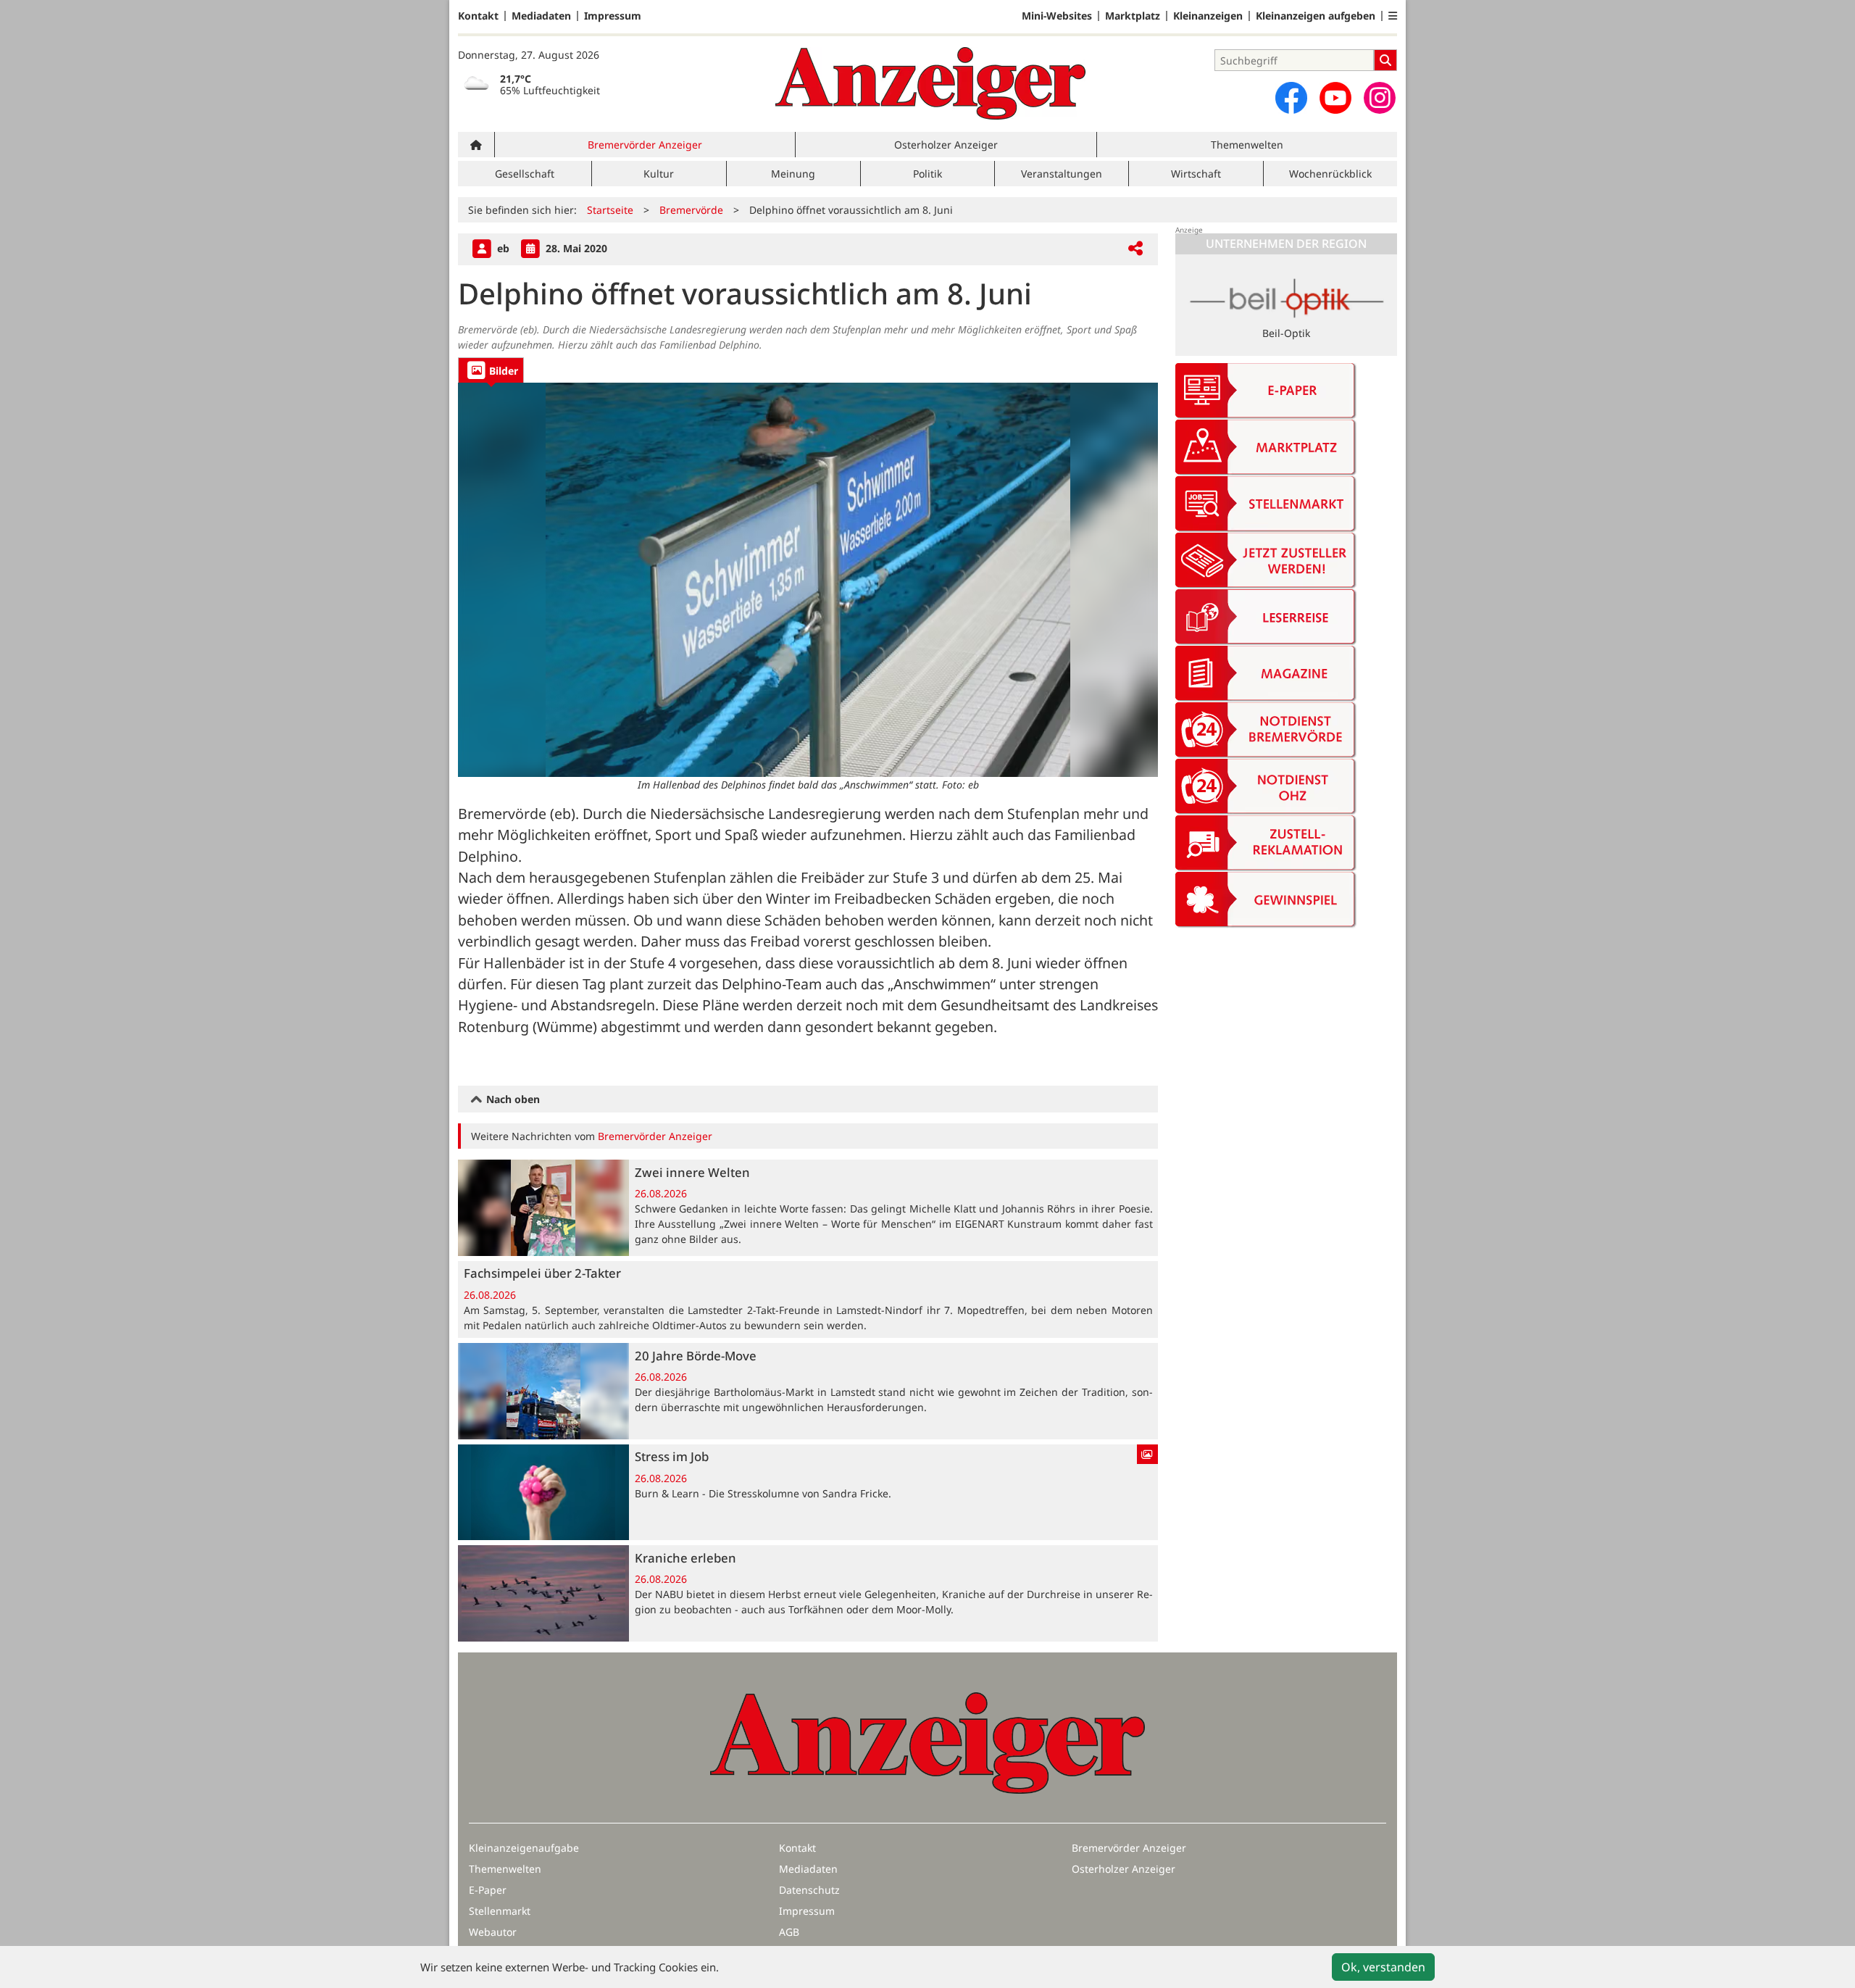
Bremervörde (691, 210)
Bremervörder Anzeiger (645, 145)
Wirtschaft (1196, 174)
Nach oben (512, 1099)
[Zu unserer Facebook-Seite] (1291, 98)
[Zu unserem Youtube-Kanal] (1335, 98)
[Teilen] (1135, 249)
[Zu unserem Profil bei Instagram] (1380, 98)
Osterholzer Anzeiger (946, 145)
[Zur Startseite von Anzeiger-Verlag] (930, 83)
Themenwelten (1247, 145)
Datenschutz (809, 1890)
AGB (789, 1932)
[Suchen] (1385, 60)
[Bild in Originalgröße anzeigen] (808, 579)
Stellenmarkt (500, 1911)
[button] (1393, 16)
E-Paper (488, 1890)
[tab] (491, 370)
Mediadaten (541, 16)
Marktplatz (1133, 16)
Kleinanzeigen (1208, 16)
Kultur (659, 174)
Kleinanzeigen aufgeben (1316, 16)
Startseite (610, 210)
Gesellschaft (525, 174)
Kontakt (478, 16)
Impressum (613, 16)
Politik (927, 174)
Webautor (493, 1932)
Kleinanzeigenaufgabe (524, 1848)
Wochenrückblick (1330, 174)
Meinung (793, 174)
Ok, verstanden (1383, 1967)
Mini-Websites (1057, 16)
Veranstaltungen (1062, 174)
